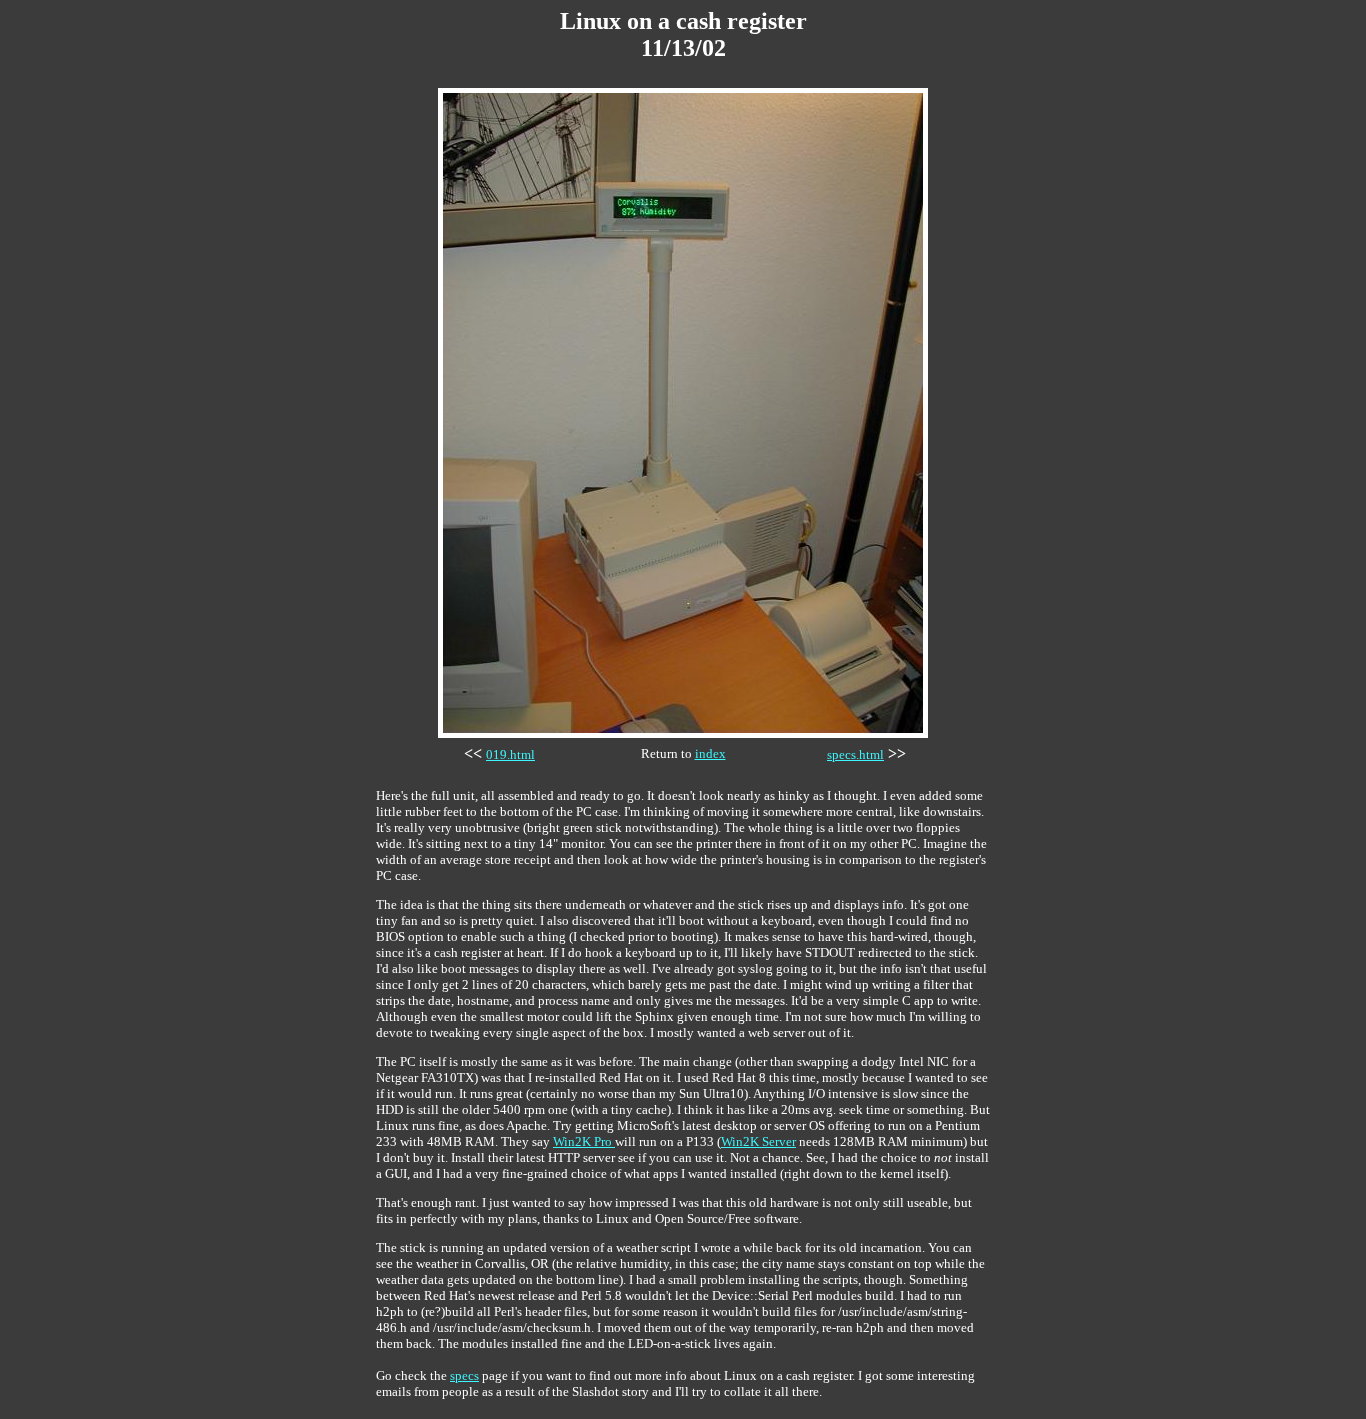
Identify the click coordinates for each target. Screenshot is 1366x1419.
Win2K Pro (584, 1141)
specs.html (855, 754)
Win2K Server (758, 1141)
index (710, 753)
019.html (510, 754)
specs (464, 1375)
